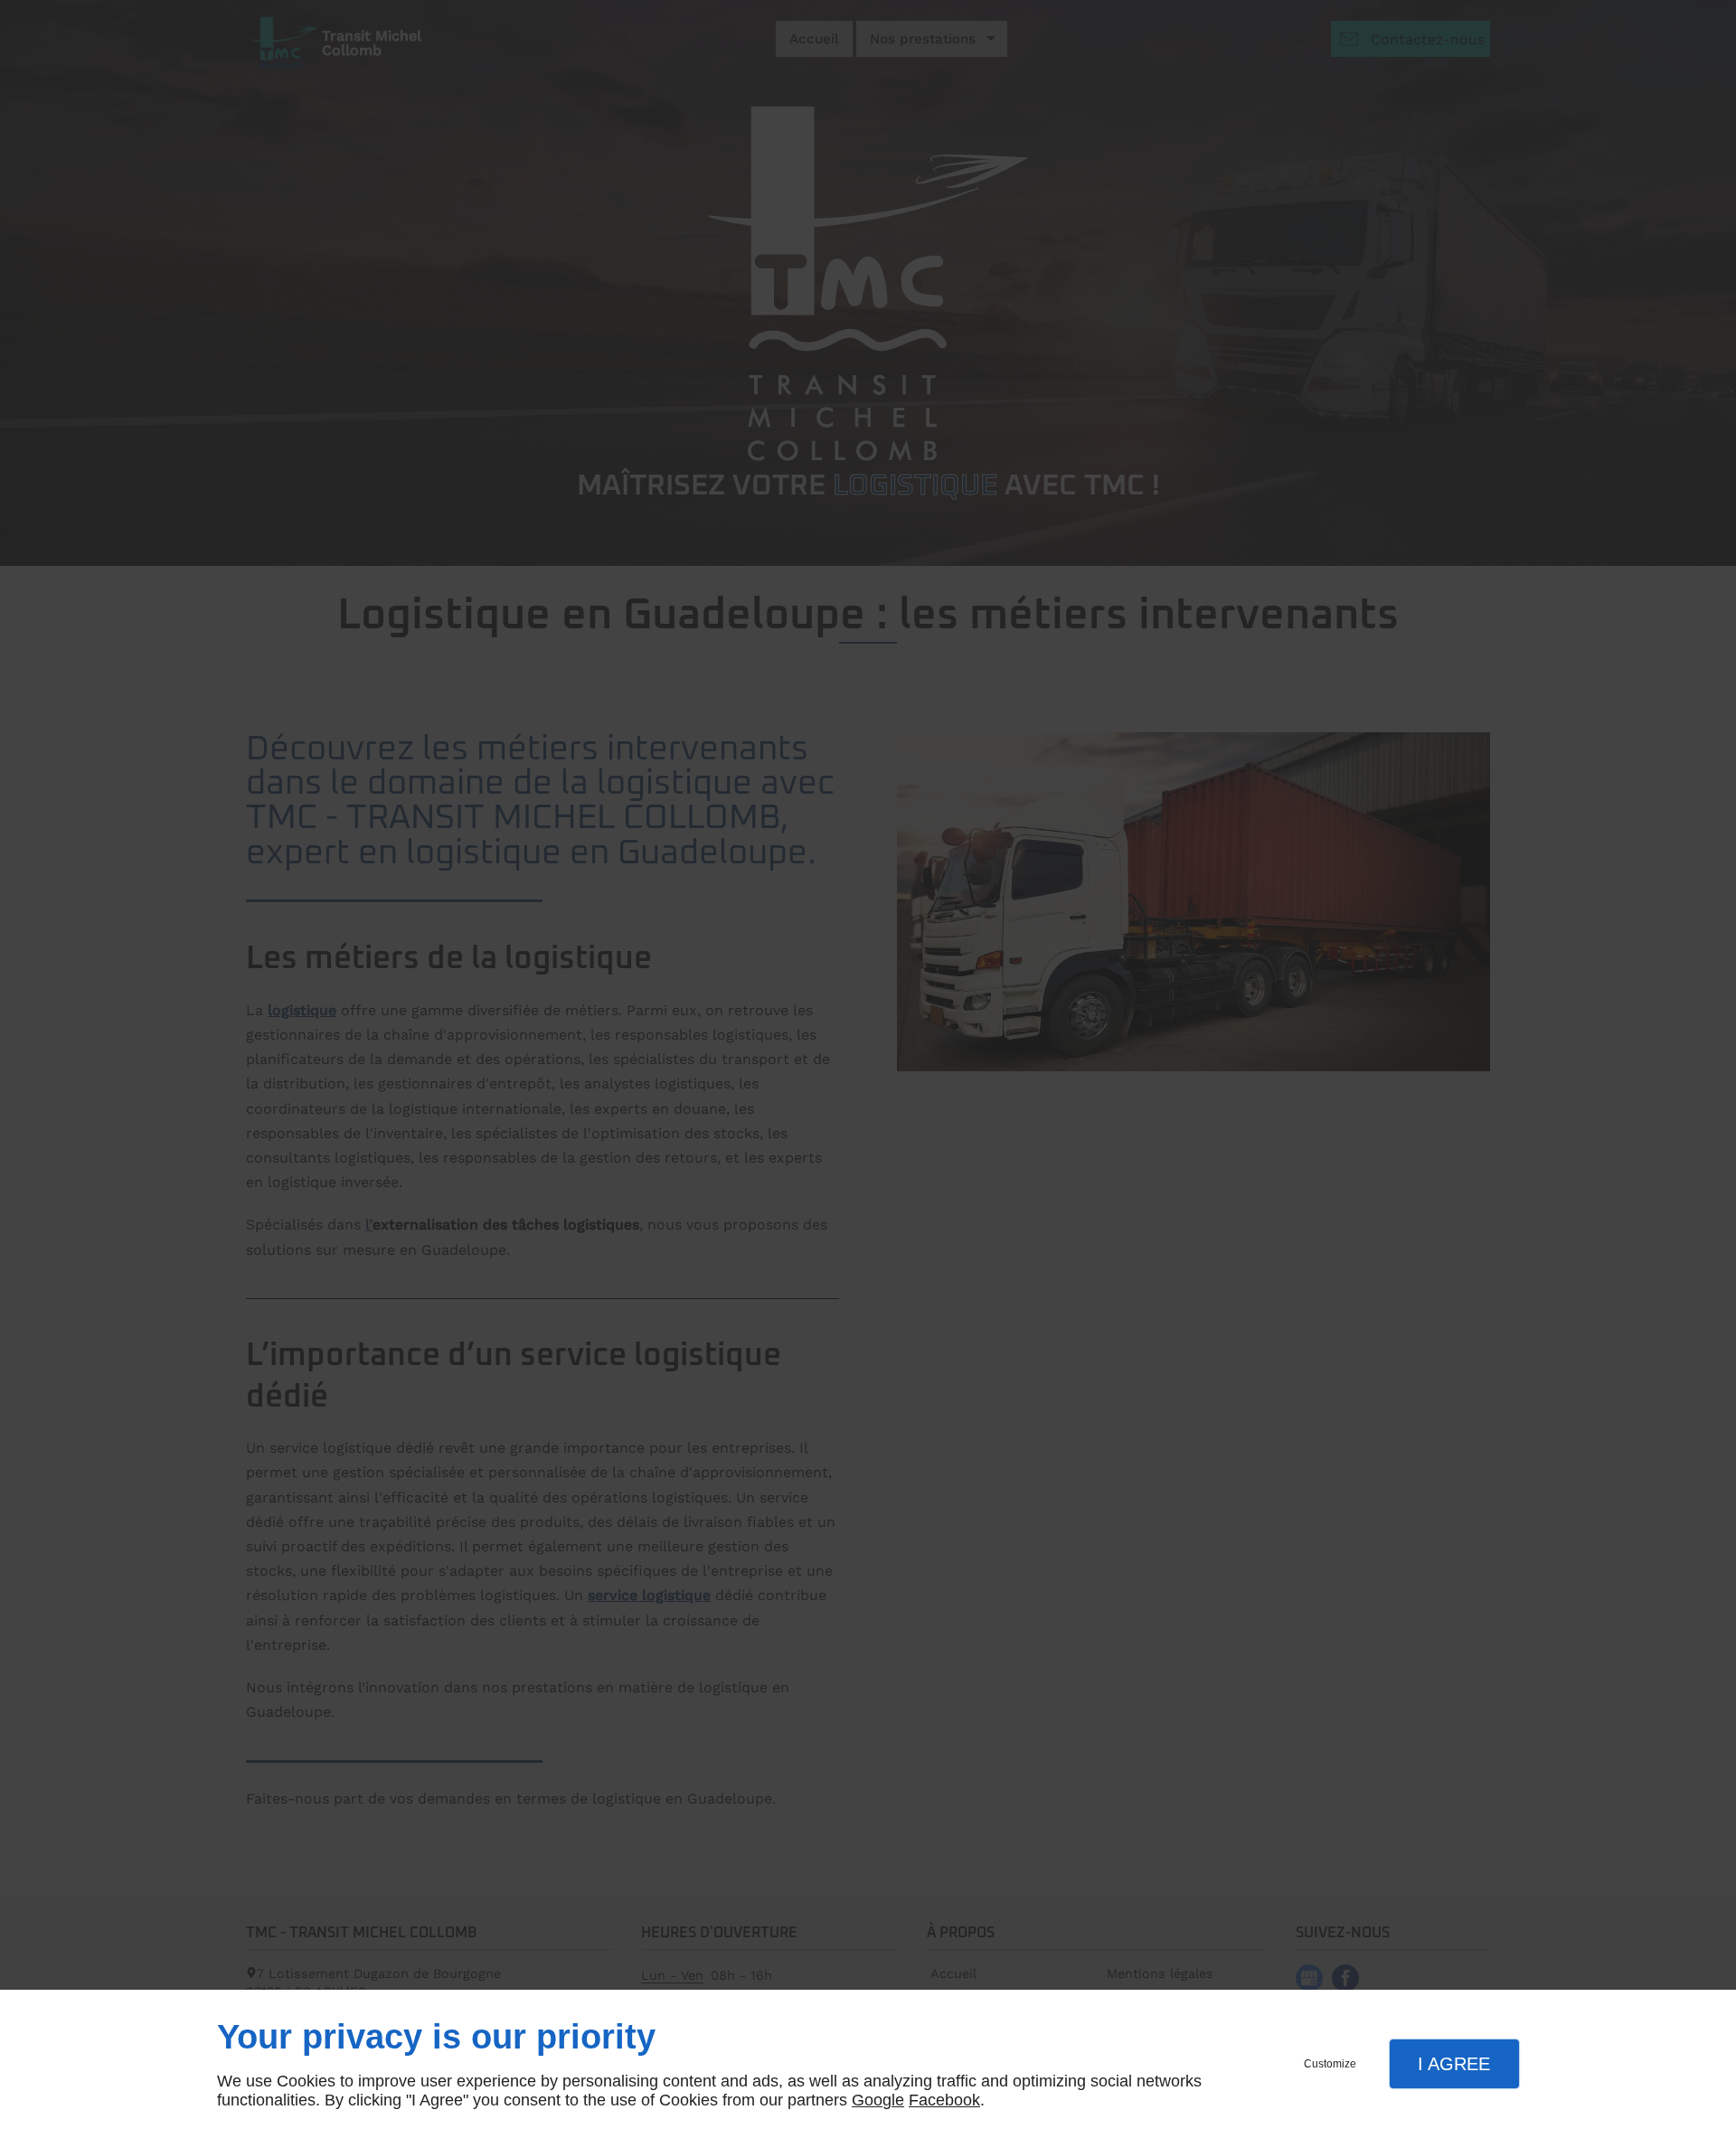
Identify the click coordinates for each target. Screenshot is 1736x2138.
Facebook (944, 2100)
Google (878, 2100)
